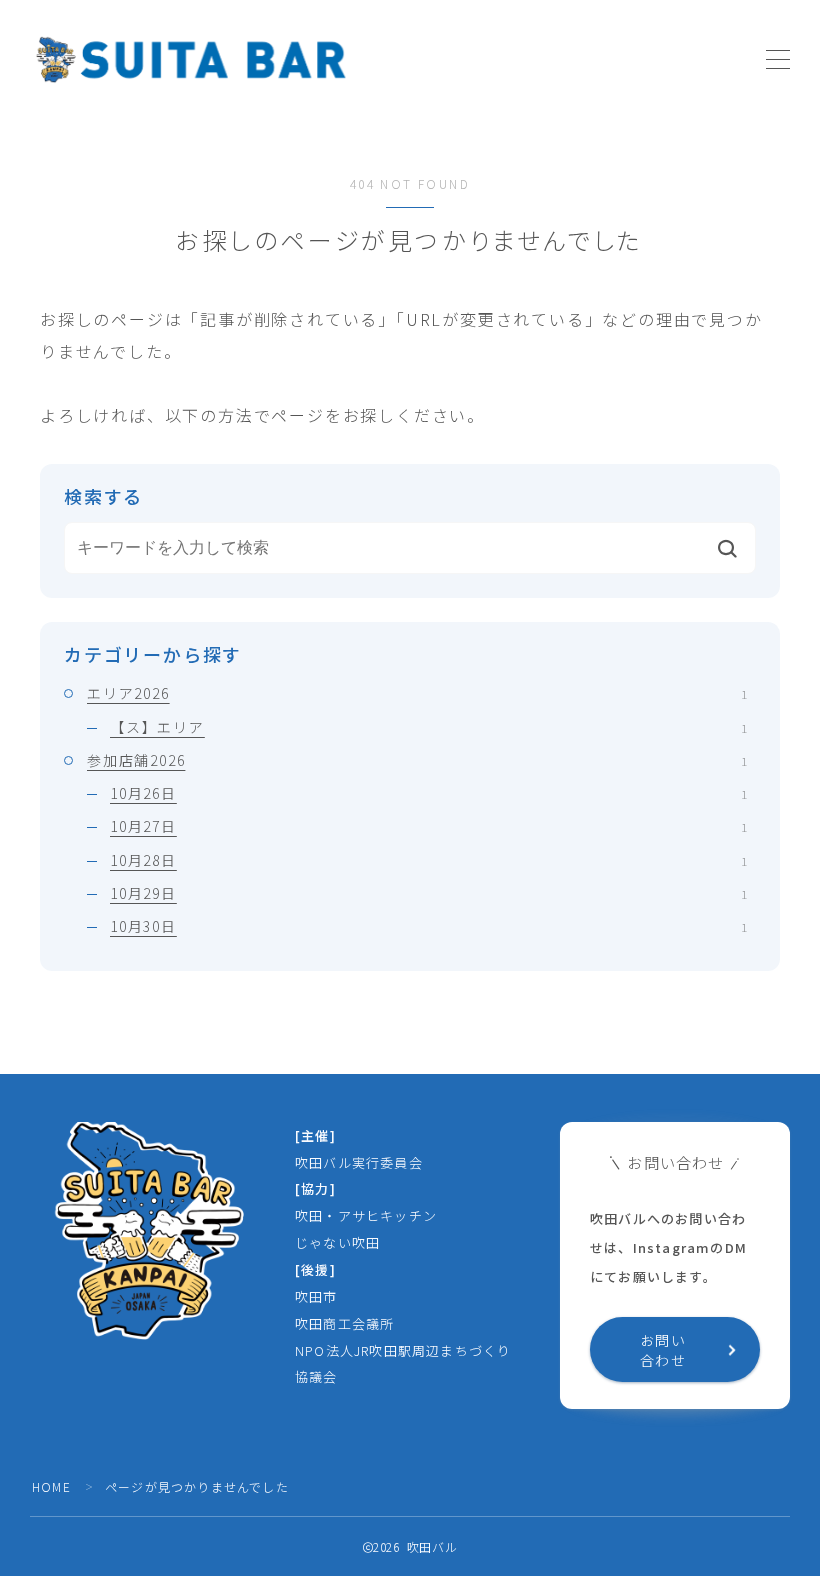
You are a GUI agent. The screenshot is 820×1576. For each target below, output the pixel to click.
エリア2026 (417, 693)
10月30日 (428, 926)
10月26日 (428, 793)
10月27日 (428, 826)
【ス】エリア (428, 727)
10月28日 (428, 860)
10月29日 (428, 893)
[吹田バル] (190, 59)
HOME (51, 1486)
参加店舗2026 (417, 760)
